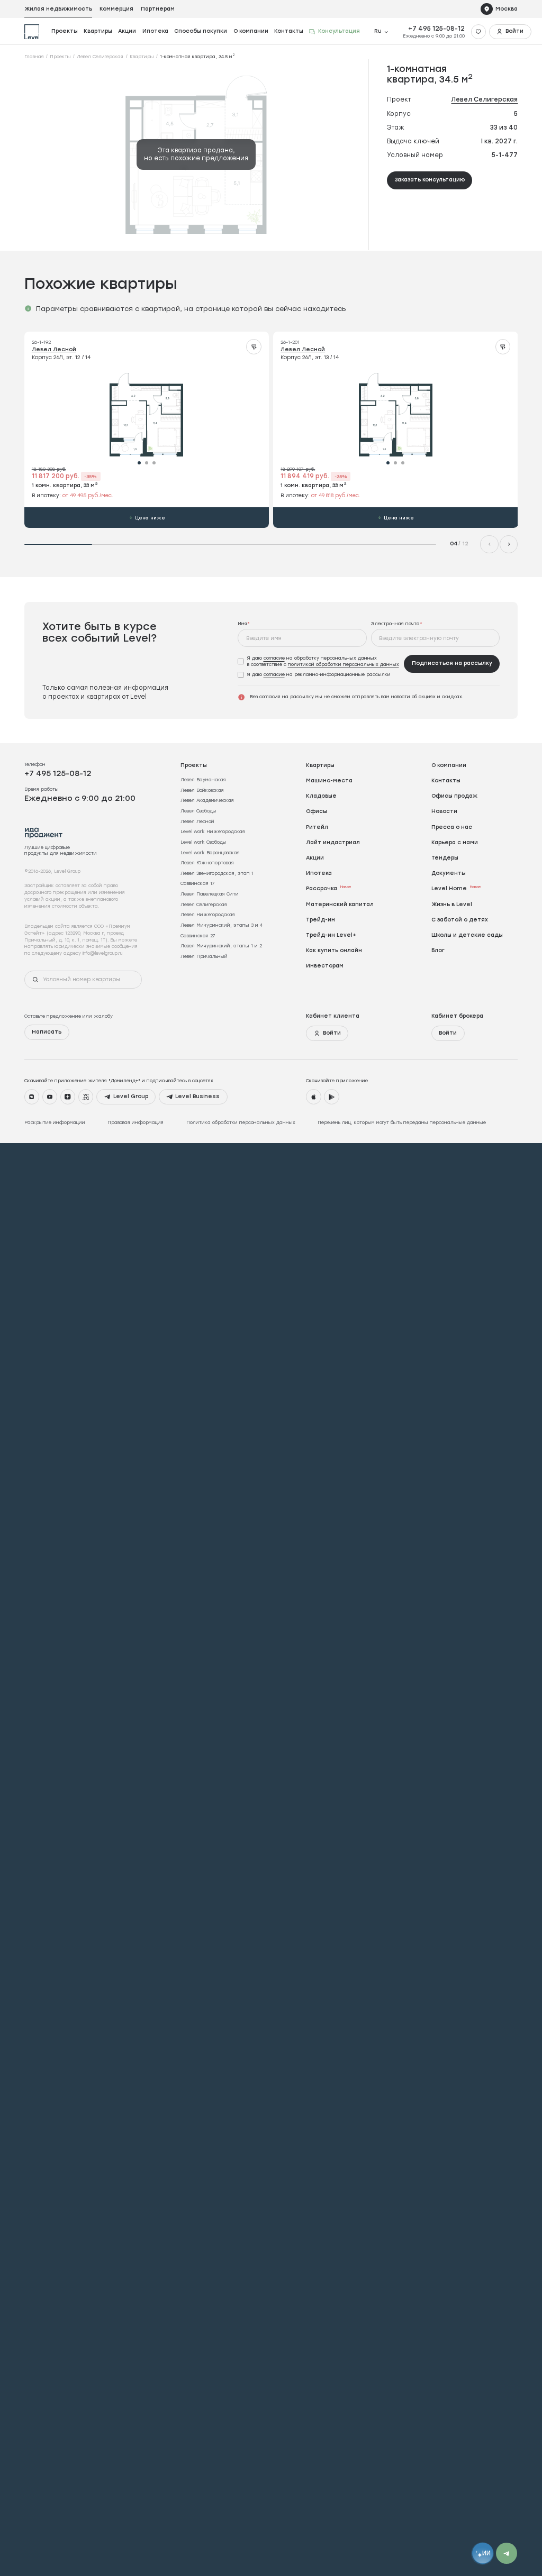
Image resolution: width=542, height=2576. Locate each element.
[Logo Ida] (44, 833)
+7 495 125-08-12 (436, 29)
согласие (274, 658)
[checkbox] (318, 662)
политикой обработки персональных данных (344, 664)
